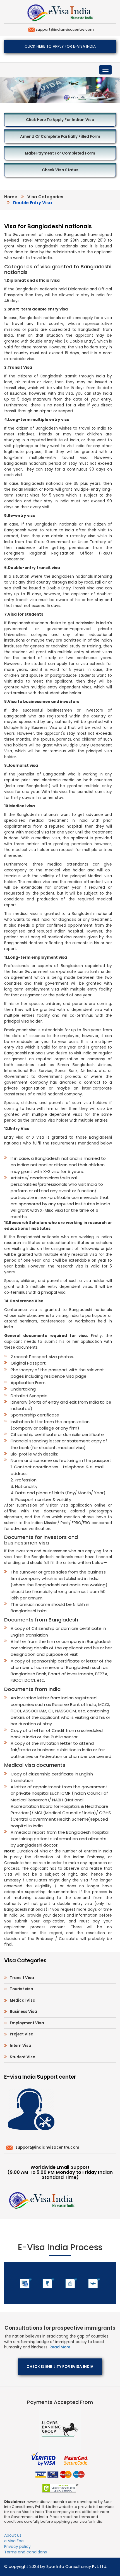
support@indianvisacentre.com (64, 29)
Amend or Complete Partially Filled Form (60, 137)
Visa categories (45, 197)
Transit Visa (22, 1978)
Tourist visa (21, 1989)
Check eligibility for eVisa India (60, 2367)
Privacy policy (17, 2546)
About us (13, 2535)
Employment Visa (27, 2023)
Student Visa (23, 2057)
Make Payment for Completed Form (60, 153)
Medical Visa (23, 2000)
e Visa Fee (14, 2541)
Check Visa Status (60, 170)
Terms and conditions (26, 2552)
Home (11, 197)
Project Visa (22, 2034)
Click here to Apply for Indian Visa (60, 120)
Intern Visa (21, 2046)
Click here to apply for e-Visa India (60, 46)
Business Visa (23, 2012)
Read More (60, 2347)
